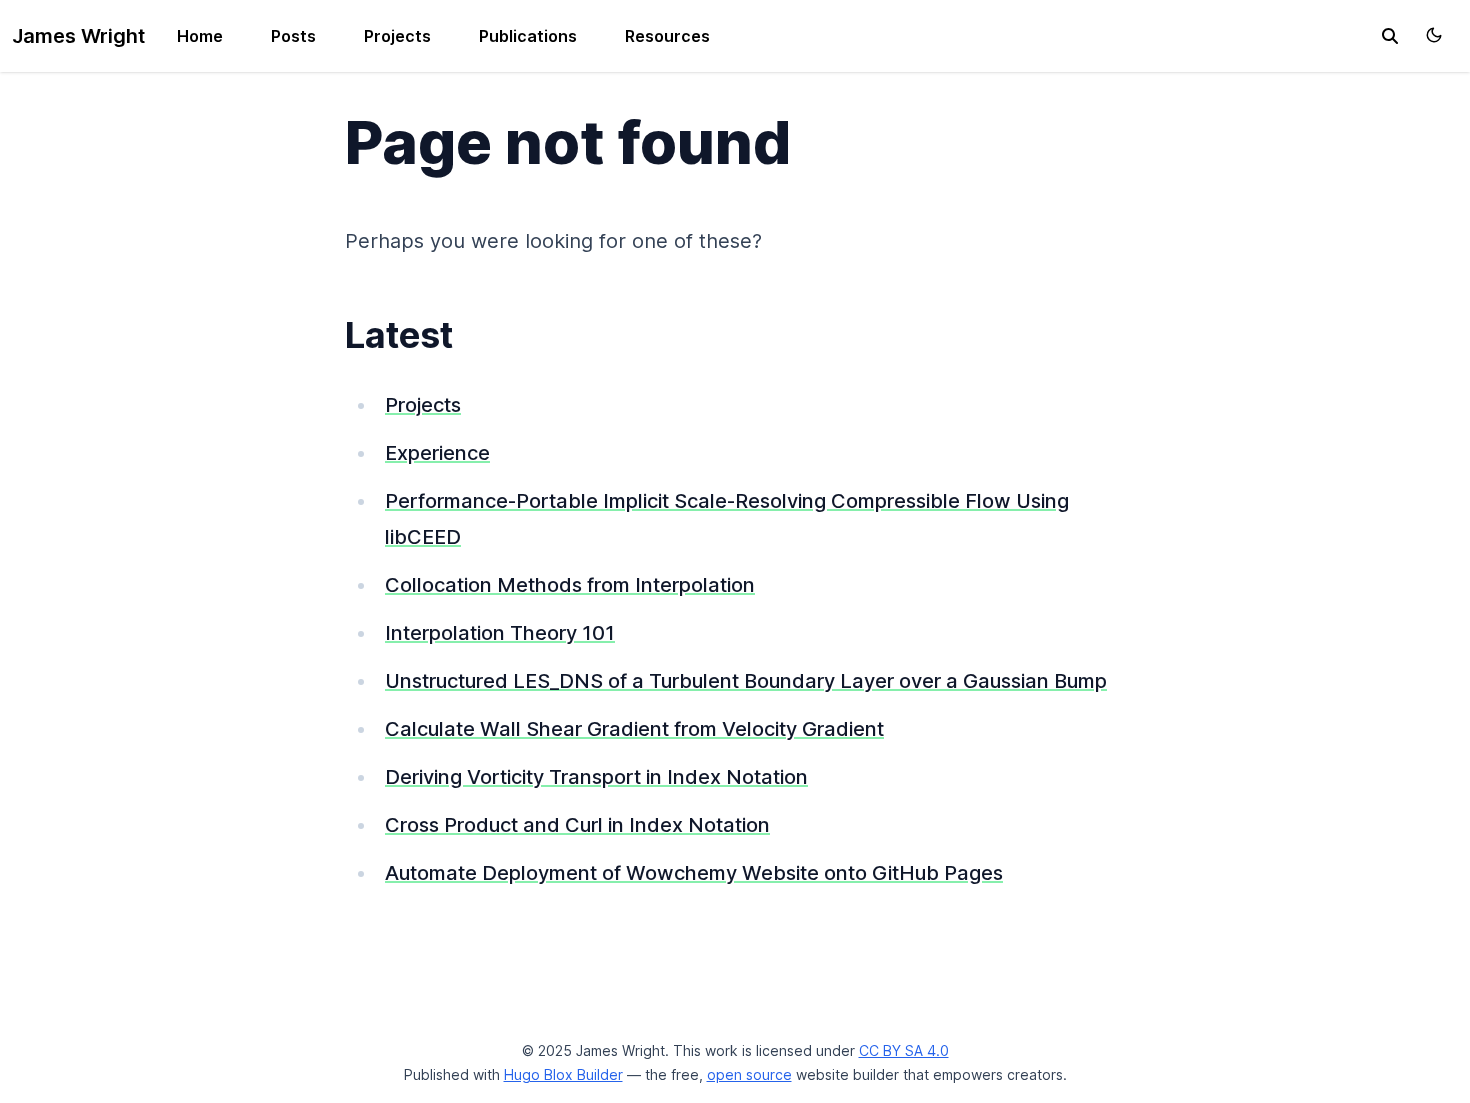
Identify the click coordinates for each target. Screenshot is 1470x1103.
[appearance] (1434, 35)
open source (749, 1074)
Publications (528, 36)
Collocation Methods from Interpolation (570, 585)
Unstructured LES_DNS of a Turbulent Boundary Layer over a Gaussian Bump (746, 681)
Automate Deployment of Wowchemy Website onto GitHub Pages (694, 873)
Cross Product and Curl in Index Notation (577, 825)
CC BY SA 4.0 (904, 1050)
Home (200, 36)
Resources (667, 36)
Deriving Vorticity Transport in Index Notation (596, 777)
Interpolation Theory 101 (500, 633)
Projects (397, 36)
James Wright (78, 36)
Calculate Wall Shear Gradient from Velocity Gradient (634, 729)
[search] (1390, 36)
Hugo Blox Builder (563, 1074)
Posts (293, 36)
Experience (437, 453)
